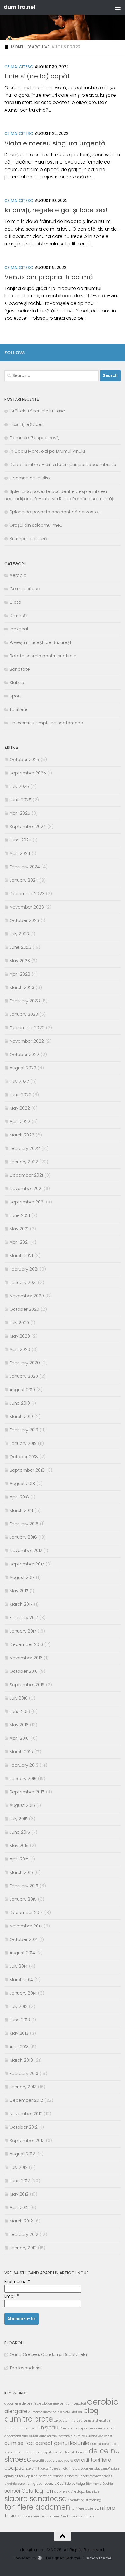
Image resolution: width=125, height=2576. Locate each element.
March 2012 (21, 2221)
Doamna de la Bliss (30, 478)
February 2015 (24, 1886)
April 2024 (20, 853)
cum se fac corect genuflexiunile (47, 2443)
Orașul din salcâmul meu (36, 525)
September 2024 (28, 826)
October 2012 (24, 2127)
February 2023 (25, 1001)
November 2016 (26, 1658)
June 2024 (20, 840)
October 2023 (24, 920)
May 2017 (19, 1591)
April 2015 (19, 1859)
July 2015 (19, 1819)
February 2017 (24, 1618)
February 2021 (24, 1269)
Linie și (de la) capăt (37, 76)
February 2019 (24, 1430)
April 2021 (19, 1242)
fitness (55, 2469)
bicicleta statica (70, 2412)
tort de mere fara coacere (40, 2516)
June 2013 (20, 2020)
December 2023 (27, 893)
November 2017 (26, 1550)
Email (12, 2296)
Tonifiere (19, 709)
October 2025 (24, 759)
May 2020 (20, 1336)
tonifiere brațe (82, 2509)
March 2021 (21, 1256)
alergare (16, 2411)
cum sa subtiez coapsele (93, 2436)
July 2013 (19, 2006)
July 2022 (19, 1081)
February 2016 (24, 1765)
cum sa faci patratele (56, 2436)
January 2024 (24, 880)
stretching (93, 2500)
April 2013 (19, 2047)
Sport (15, 696)
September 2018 (27, 1470)
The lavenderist (26, 2368)
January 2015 (23, 1899)
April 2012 (19, 2207)
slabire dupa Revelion (82, 2492)
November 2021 (26, 1188)
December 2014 (26, 1912)
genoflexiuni (110, 2469)
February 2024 (25, 867)
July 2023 (19, 934)
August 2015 (22, 1805)
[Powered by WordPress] (39, 2558)
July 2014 (19, 1966)
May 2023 (20, 961)
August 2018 (22, 1483)
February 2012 (24, 2234)
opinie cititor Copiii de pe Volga (28, 2476)
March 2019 (21, 1416)
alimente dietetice (42, 2412)
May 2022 (20, 1108)
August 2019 (22, 1390)
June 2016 (20, 1711)
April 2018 (19, 1497)
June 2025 (20, 800)
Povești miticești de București (41, 642)
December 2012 (26, 2100)
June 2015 (20, 1832)
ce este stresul (95, 2421)
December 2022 (27, 1028)
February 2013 (24, 2073)
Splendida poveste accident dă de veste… (55, 512)
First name (17, 2281)
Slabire (17, 682)
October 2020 (24, 1309)
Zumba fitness (84, 2516)
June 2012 (20, 2181)
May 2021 (19, 1229)
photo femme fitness (96, 2476)
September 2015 (27, 1792)
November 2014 (26, 1926)
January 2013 (23, 2087)
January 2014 (23, 1993)
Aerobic (18, 575)
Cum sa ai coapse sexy (77, 2428)
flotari (66, 2469)
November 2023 (27, 907)
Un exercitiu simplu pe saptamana (46, 723)
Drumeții (18, 615)
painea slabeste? (66, 2476)
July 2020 (19, 1323)
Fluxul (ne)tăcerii (27, 424)
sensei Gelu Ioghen (29, 2491)
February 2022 (25, 1148)
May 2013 (19, 2033)
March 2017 (21, 1604)
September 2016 (27, 1685)
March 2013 (21, 2060)
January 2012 (23, 2248)
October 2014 (24, 1939)
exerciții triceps (37, 2469)
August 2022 (23, 1068)
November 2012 (26, 2114)
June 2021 (20, 1215)
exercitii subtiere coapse (51, 2461)
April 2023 (20, 974)
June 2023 (20, 947)
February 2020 (25, 1363)
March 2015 (21, 1872)
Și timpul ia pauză (28, 538)
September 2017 (27, 1564)
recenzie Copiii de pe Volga (64, 2484)
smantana (76, 2500)
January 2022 (24, 1162)
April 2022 (20, 1121)
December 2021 (26, 1175)
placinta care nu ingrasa (23, 2484)
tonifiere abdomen (37, 2507)
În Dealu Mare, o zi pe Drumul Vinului (48, 451)
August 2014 (22, 1953)
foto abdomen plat (86, 2469)
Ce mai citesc (19, 67)
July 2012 (19, 2167)
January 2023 (24, 1014)
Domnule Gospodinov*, (34, 438)
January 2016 (23, 1778)
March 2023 (22, 987)
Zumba (66, 2516)
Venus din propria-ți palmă (49, 277)
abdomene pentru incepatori (64, 2404)
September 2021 (27, 1202)
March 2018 (21, 1510)
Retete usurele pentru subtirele (43, 656)
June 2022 (20, 1095)
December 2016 (26, 1644)
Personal (19, 629)
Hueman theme (97, 2558)
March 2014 (21, 1980)
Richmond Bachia (100, 2484)
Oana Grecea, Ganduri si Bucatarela (48, 2354)
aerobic (103, 2402)
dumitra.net (20, 7)
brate (43, 2419)
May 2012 (19, 2194)
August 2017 (22, 1577)
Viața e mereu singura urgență (55, 143)
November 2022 (27, 1041)
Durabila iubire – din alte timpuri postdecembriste (63, 464)
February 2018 (24, 1524)
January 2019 (23, 1443)
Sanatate (20, 669)
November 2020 (27, 1296)
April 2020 (20, 1349)
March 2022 (22, 1135)
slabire (59, 2492)
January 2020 (24, 1376)
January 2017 (23, 1631)
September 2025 (28, 773)
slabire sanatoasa (36, 2499)
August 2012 (22, 2154)
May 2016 (19, 1725)
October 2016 (24, 1671)
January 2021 (23, 1282)
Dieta (15, 602)
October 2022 (24, 1054)
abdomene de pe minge (23, 2404)
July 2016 (19, 1698)
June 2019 (20, 1403)
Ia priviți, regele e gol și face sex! (56, 210)
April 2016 (19, 1738)
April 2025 (20, 813)
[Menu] (118, 7)
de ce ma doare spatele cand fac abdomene (53, 2452)
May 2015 (19, 1845)
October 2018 (24, 1457)
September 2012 (27, 2140)
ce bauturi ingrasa (68, 2421)
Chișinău (48, 2427)
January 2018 (23, 1537)
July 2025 (19, 786)
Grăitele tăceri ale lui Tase (37, 411)
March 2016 (21, 1752)
